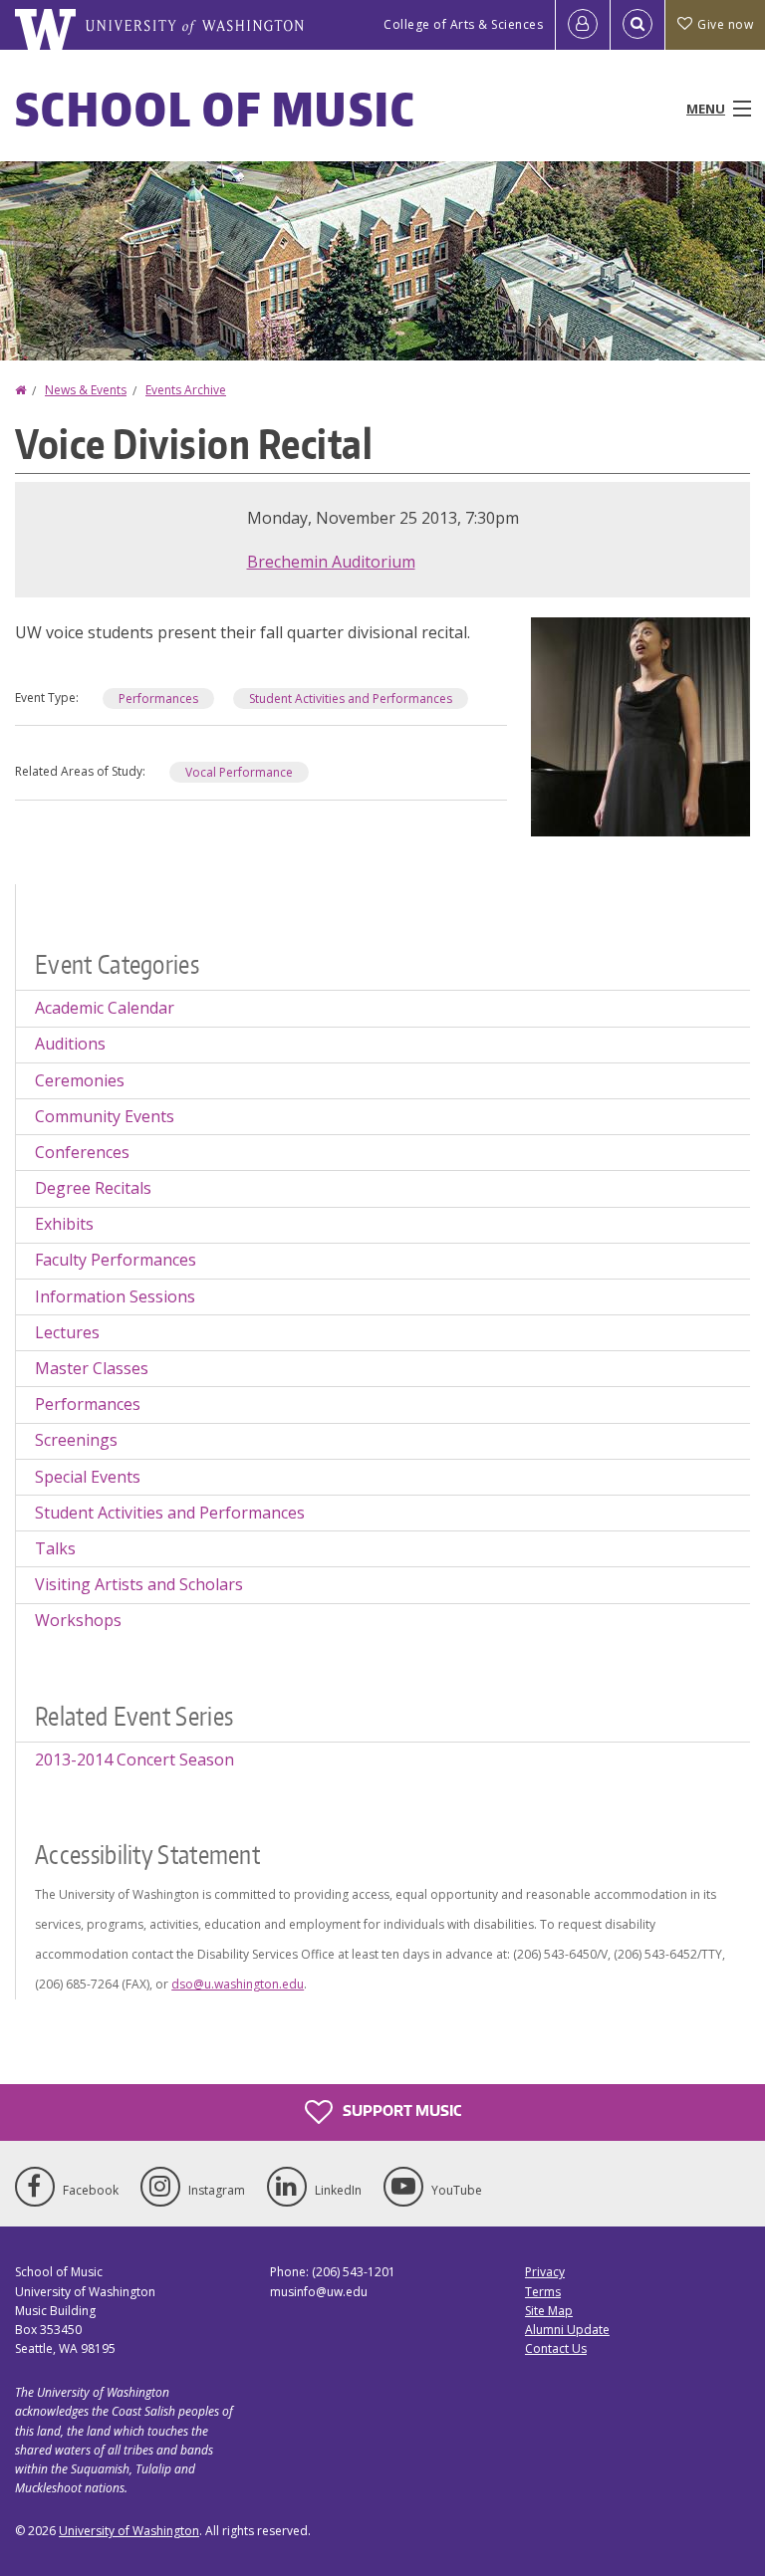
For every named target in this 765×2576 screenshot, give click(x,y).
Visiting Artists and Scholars (139, 1584)
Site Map (549, 2311)
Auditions (70, 1044)
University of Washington (129, 2531)
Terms (543, 2292)
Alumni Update (567, 2330)
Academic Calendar (105, 1008)
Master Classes (92, 1368)
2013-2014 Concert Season (134, 1759)
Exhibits (64, 1224)
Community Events (105, 1116)
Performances (158, 699)
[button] (640, 725)
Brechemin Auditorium (331, 562)
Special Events (88, 1477)
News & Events (86, 390)
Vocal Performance (239, 772)
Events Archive (186, 390)
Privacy (545, 2272)
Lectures (67, 1332)
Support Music (400, 2110)
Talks (55, 1548)
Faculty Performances (116, 1260)
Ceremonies (80, 1080)
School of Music (216, 109)
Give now (725, 24)
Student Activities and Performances (351, 699)
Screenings (76, 1440)
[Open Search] (637, 25)
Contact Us (556, 2348)
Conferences (82, 1152)
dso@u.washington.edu (238, 1984)
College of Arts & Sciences (463, 24)
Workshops (78, 1620)
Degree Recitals (93, 1188)
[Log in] (583, 25)
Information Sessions (115, 1296)
